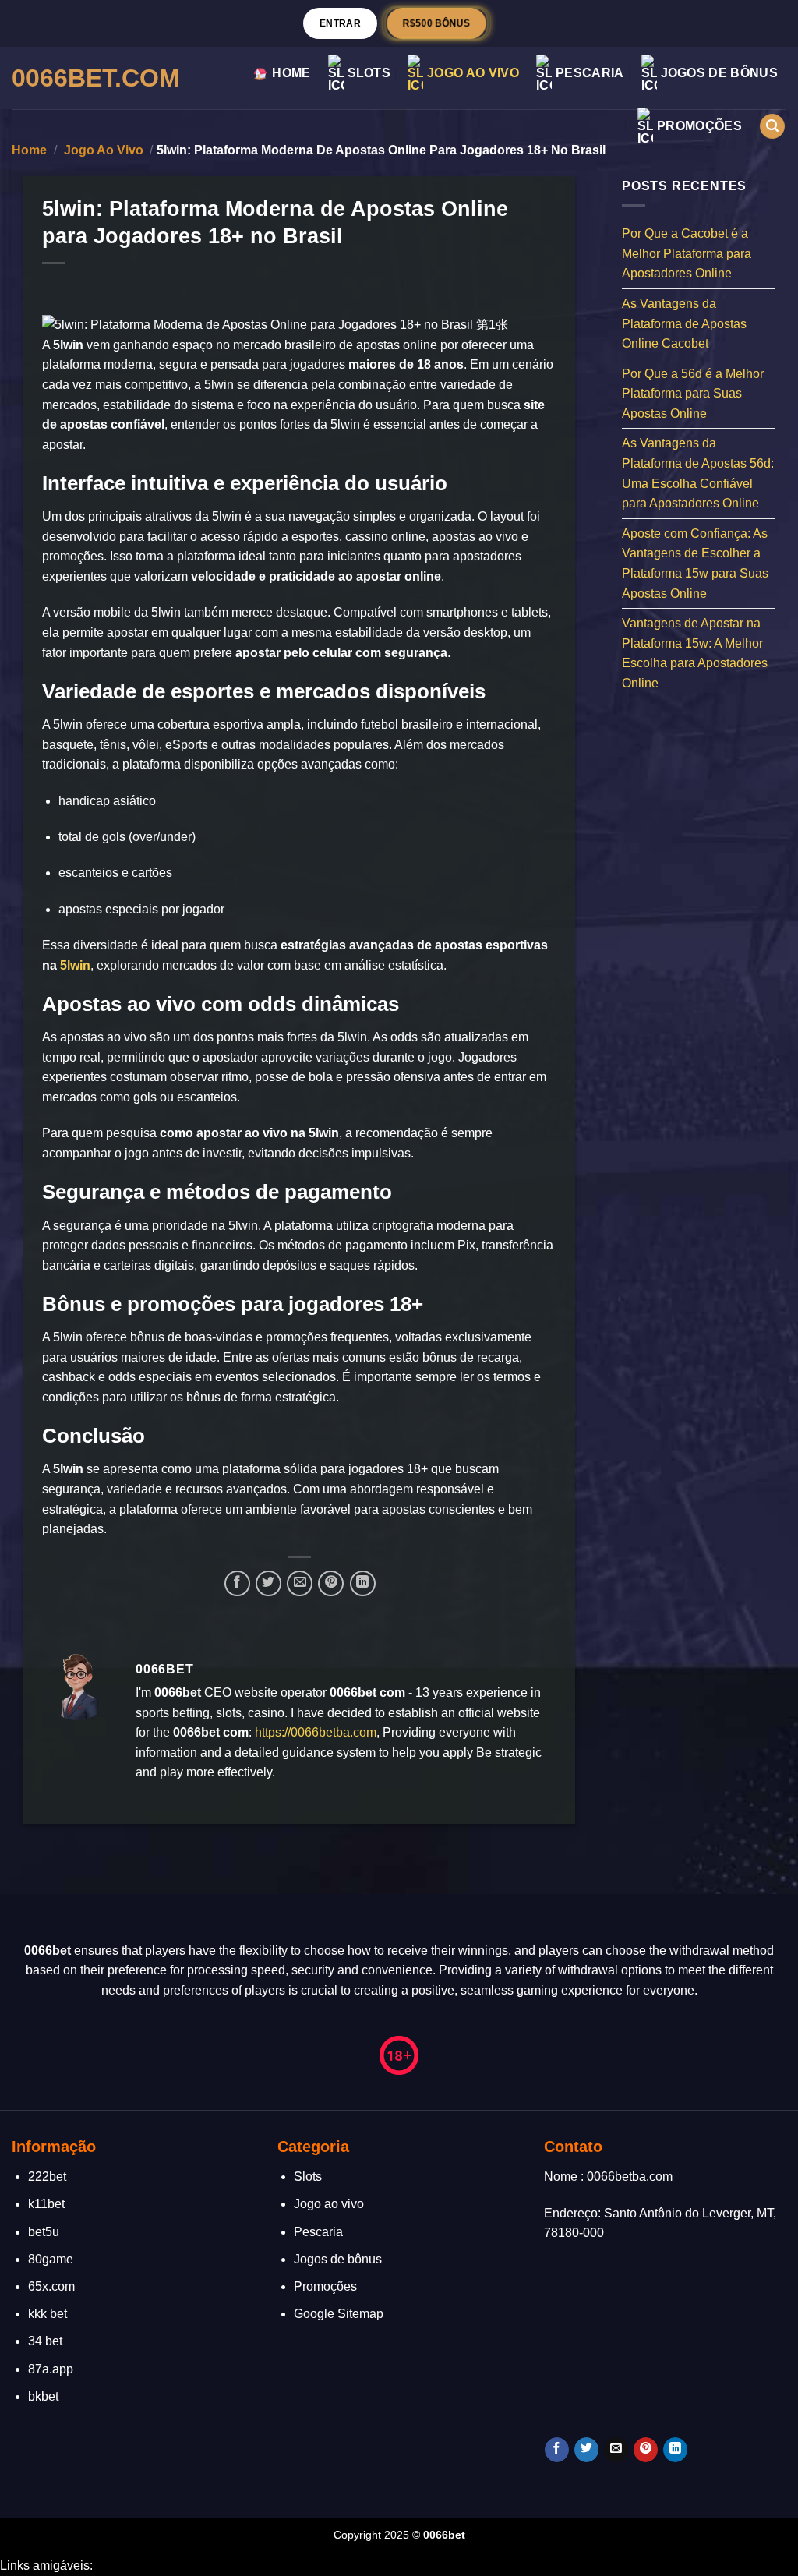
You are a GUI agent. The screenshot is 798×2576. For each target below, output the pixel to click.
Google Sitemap (339, 2314)
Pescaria (590, 73)
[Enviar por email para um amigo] (300, 1583)
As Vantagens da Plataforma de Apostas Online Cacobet (684, 323)
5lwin (75, 965)
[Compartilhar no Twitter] (268, 1583)
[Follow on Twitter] (586, 2450)
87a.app (51, 2369)
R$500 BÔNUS (436, 23)
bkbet (43, 2396)
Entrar (340, 23)
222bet (47, 2177)
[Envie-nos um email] (616, 2450)
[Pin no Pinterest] (331, 1583)
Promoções (699, 126)
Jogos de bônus (719, 73)
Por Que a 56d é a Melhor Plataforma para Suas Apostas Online (693, 393)
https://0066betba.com (316, 1732)
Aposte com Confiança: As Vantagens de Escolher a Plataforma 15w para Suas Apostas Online (695, 563)
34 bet (45, 2341)
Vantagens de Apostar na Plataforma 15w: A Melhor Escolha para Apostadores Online (695, 653)
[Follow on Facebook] (557, 2450)
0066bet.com (96, 78)
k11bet (46, 2204)
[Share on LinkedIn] (363, 1583)
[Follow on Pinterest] (646, 2450)
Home (291, 73)
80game (51, 2259)
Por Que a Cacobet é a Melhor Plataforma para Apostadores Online (687, 253)
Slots (369, 73)
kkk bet (48, 2314)
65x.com (51, 2286)
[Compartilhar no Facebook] (237, 1583)
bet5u (44, 2232)
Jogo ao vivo (473, 73)
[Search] (772, 127)
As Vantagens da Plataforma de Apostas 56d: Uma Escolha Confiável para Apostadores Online (698, 473)
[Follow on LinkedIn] (675, 2450)
